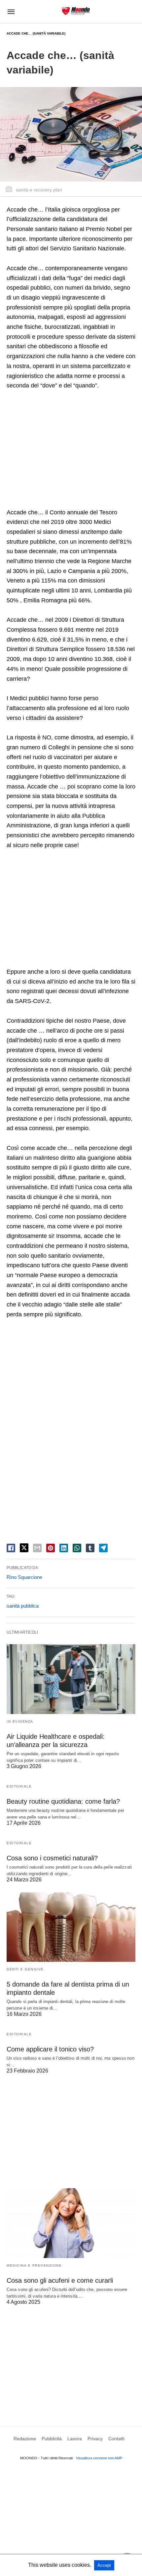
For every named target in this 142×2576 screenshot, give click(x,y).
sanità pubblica (23, 1606)
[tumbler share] (90, 1548)
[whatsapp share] (77, 1548)
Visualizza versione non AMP (99, 2458)
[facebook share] (11, 1548)
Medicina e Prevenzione (34, 2265)
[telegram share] (103, 1548)
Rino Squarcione (24, 1577)
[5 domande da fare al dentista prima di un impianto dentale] (71, 1927)
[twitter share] (24, 1548)
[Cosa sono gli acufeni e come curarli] (71, 2223)
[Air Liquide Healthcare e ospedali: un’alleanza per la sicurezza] (71, 1679)
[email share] (37, 1548)
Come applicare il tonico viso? (50, 2049)
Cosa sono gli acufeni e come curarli (60, 2280)
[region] (71, 450)
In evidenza (20, 1721)
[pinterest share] (51, 1548)
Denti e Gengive (25, 1969)
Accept (104, 2565)
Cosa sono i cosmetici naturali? (52, 1858)
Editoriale (19, 1786)
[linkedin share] (64, 1548)
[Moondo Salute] (76, 11)
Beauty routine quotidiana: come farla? (63, 1801)
